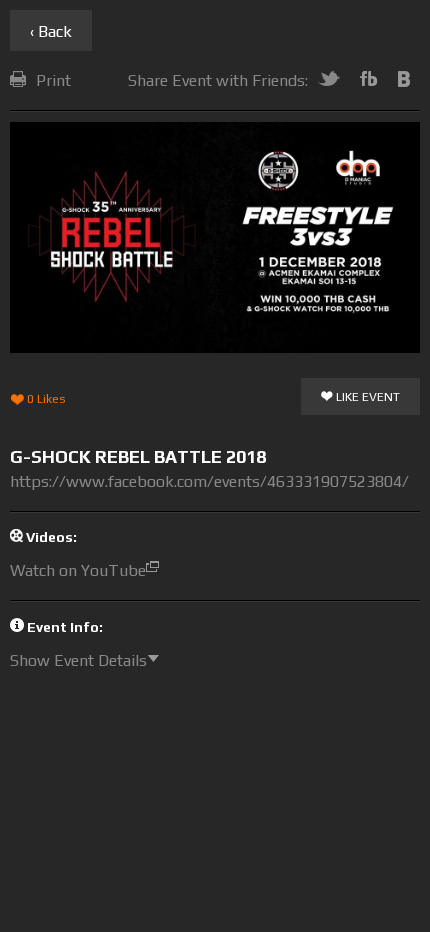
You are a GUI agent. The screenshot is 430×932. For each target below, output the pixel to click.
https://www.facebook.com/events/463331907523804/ (209, 481)
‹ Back (51, 31)
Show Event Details (78, 660)
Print (53, 80)
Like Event (366, 397)
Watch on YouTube (78, 570)
